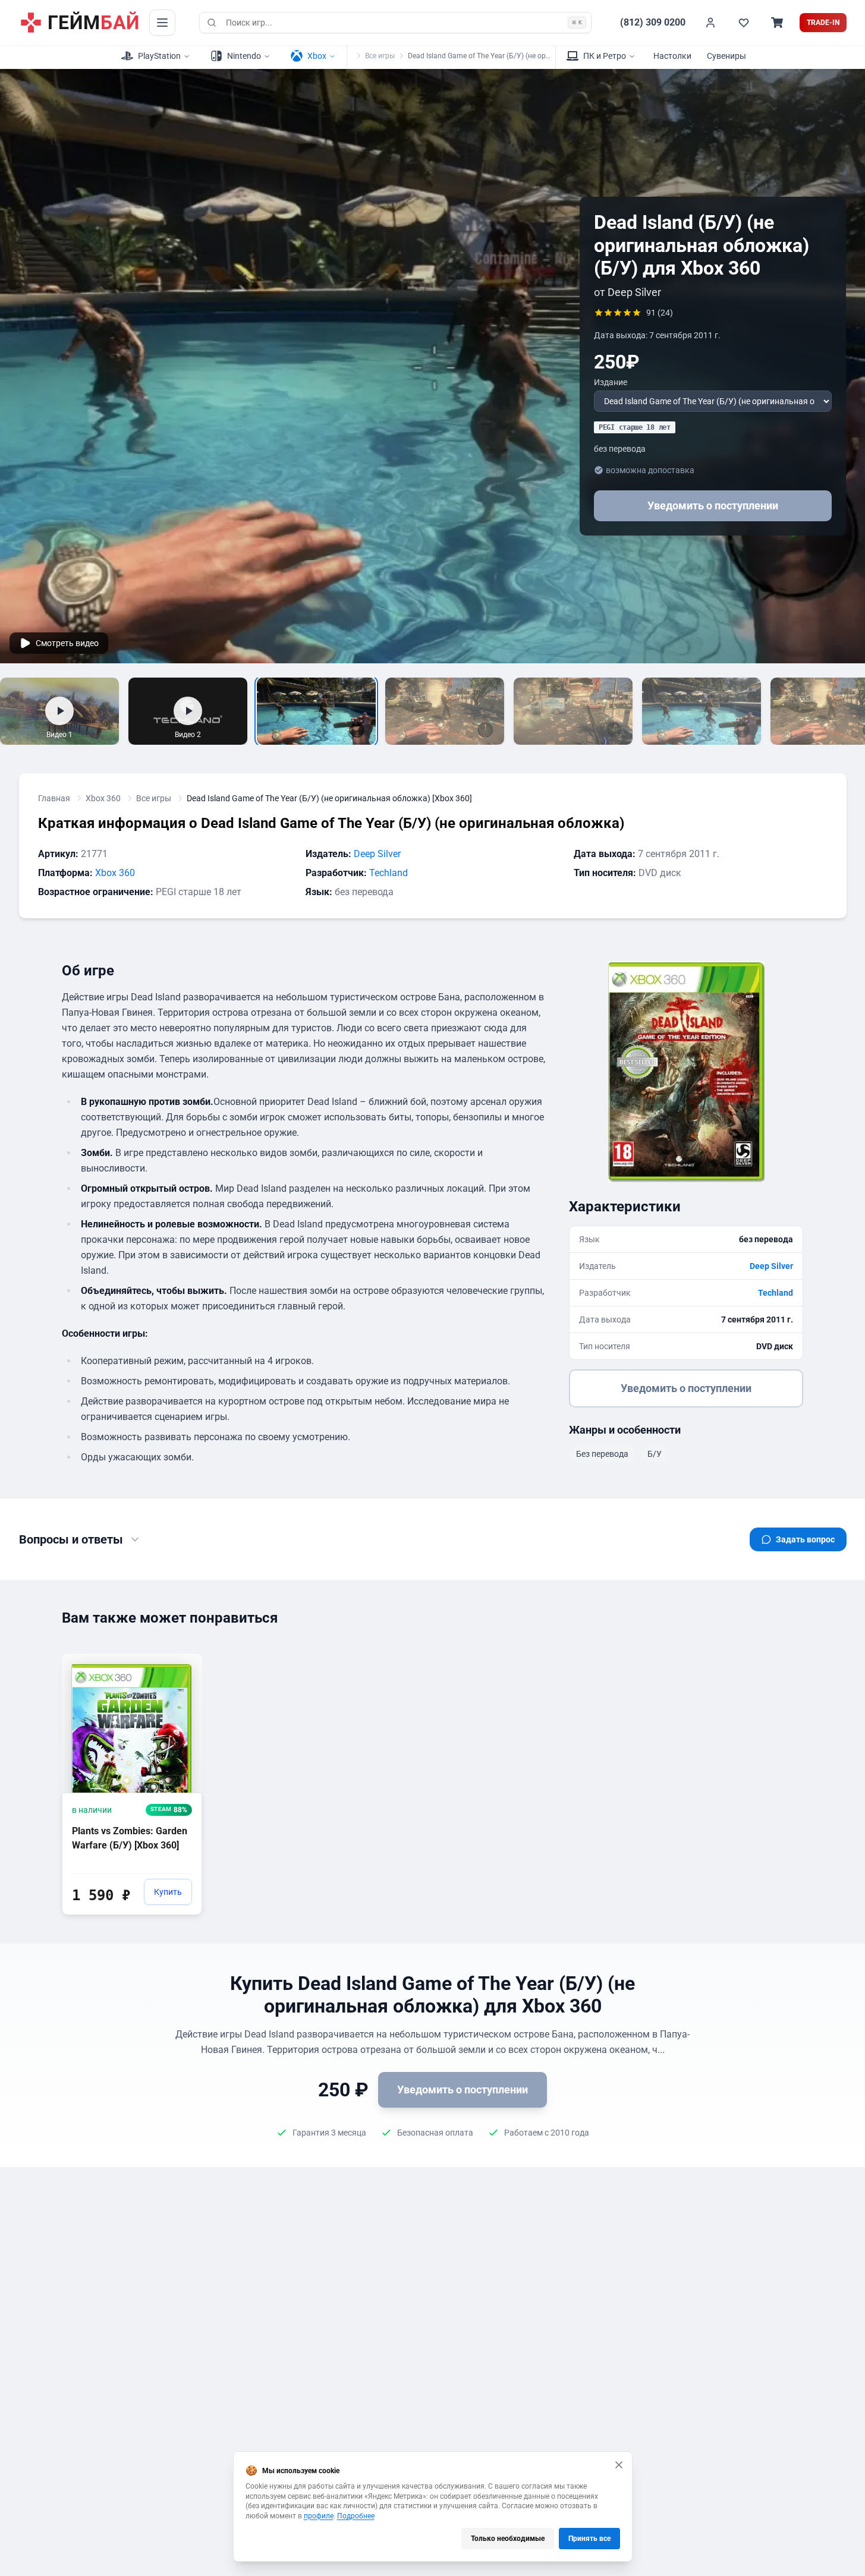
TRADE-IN (823, 23)
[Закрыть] (619, 2465)
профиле (319, 2516)
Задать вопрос (805, 1539)
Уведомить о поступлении (713, 506)
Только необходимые (508, 2539)
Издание (611, 382)
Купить (168, 1892)
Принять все (589, 2539)
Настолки (672, 56)
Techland (389, 873)
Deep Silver (377, 854)
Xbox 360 (103, 798)
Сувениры (726, 56)
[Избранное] (744, 23)
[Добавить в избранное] (182, 1662)
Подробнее (356, 2516)
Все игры (380, 56)
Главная (54, 798)
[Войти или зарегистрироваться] (710, 23)
